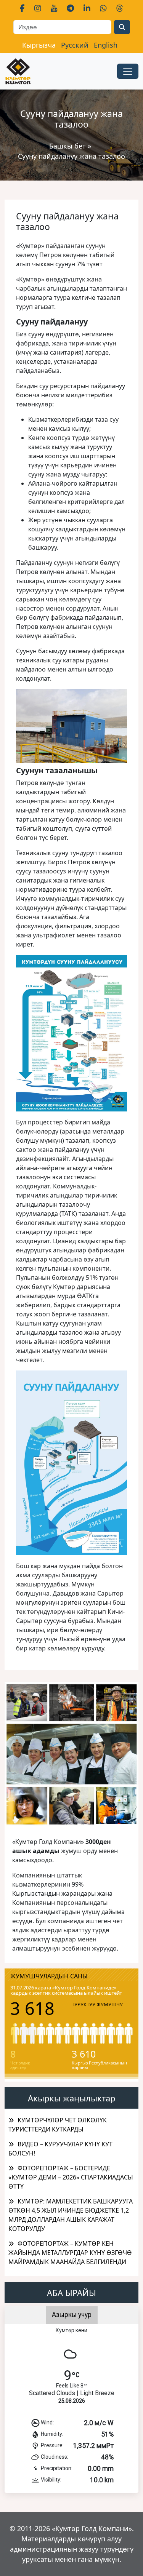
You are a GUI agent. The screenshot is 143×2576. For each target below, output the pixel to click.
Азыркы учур (72, 2315)
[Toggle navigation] (128, 71)
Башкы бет (68, 146)
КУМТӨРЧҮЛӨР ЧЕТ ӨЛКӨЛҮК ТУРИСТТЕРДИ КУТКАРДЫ (58, 2125)
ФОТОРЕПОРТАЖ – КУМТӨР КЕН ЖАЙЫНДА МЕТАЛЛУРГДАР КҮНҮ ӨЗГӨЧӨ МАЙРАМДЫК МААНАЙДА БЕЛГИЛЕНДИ (70, 2253)
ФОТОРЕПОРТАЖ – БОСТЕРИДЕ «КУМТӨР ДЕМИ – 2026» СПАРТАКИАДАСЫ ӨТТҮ (71, 2177)
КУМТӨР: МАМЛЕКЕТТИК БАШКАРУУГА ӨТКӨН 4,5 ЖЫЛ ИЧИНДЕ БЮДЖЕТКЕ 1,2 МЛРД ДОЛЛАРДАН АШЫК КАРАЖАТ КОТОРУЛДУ (71, 2215)
